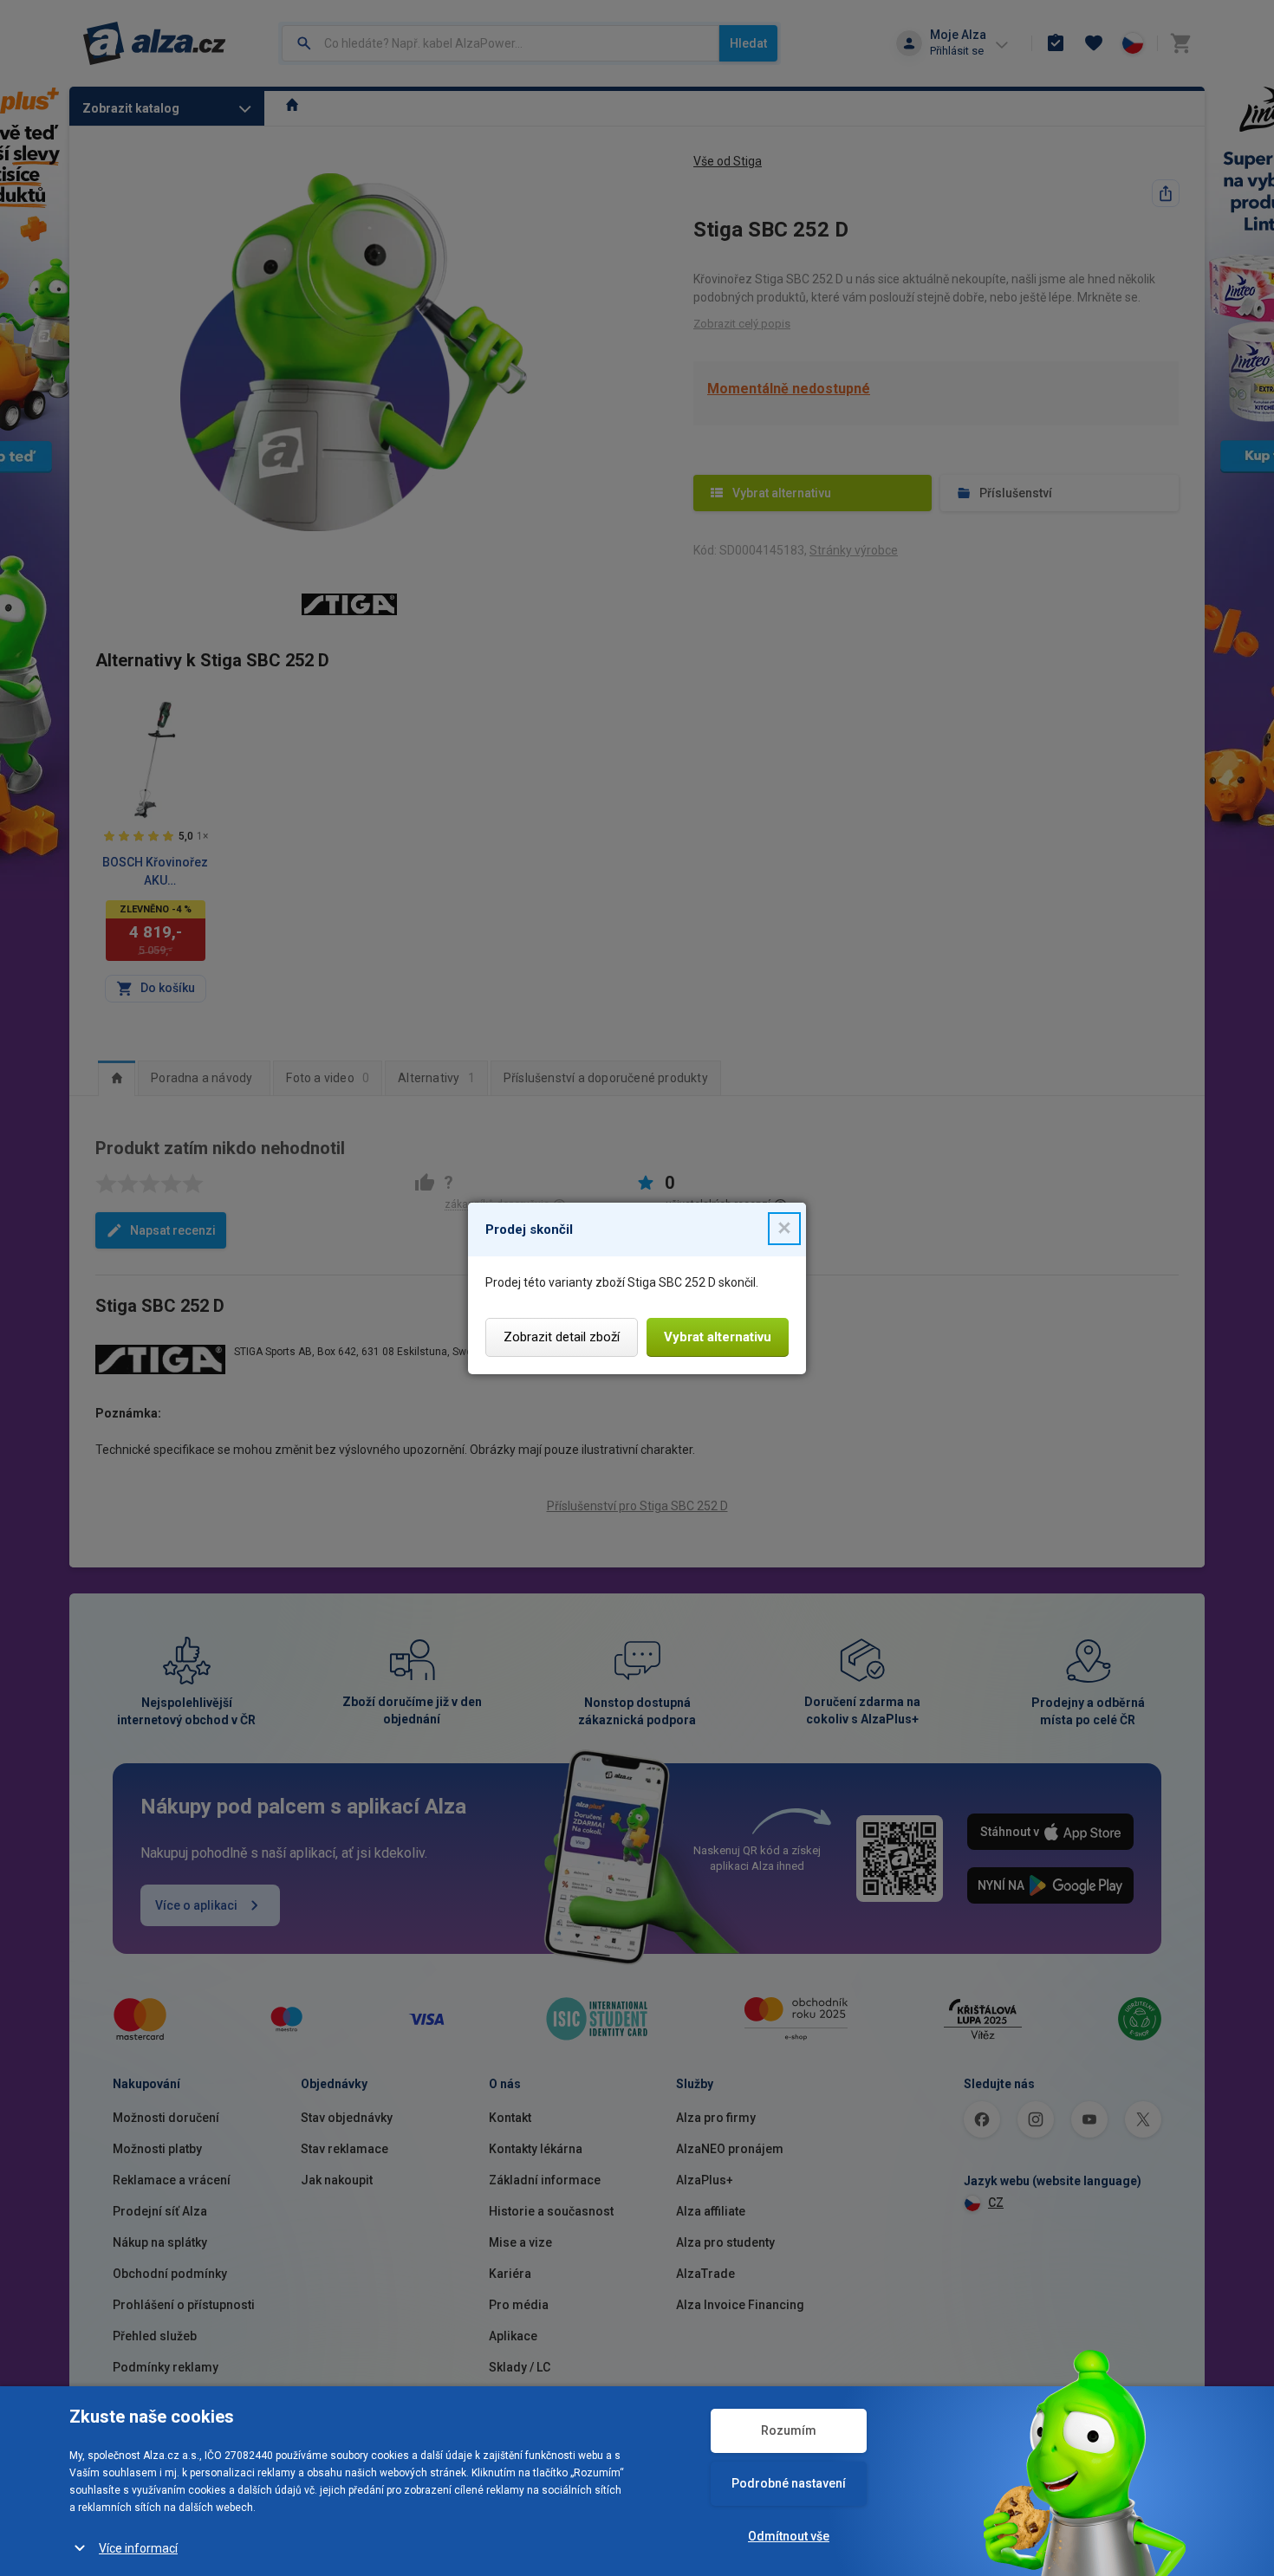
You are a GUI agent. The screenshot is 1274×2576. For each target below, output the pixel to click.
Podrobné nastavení (789, 2483)
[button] (784, 1229)
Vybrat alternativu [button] (718, 1337)
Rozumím (789, 2430)
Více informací (138, 2548)
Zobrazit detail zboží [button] (562, 1337)
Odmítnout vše (789, 2536)
